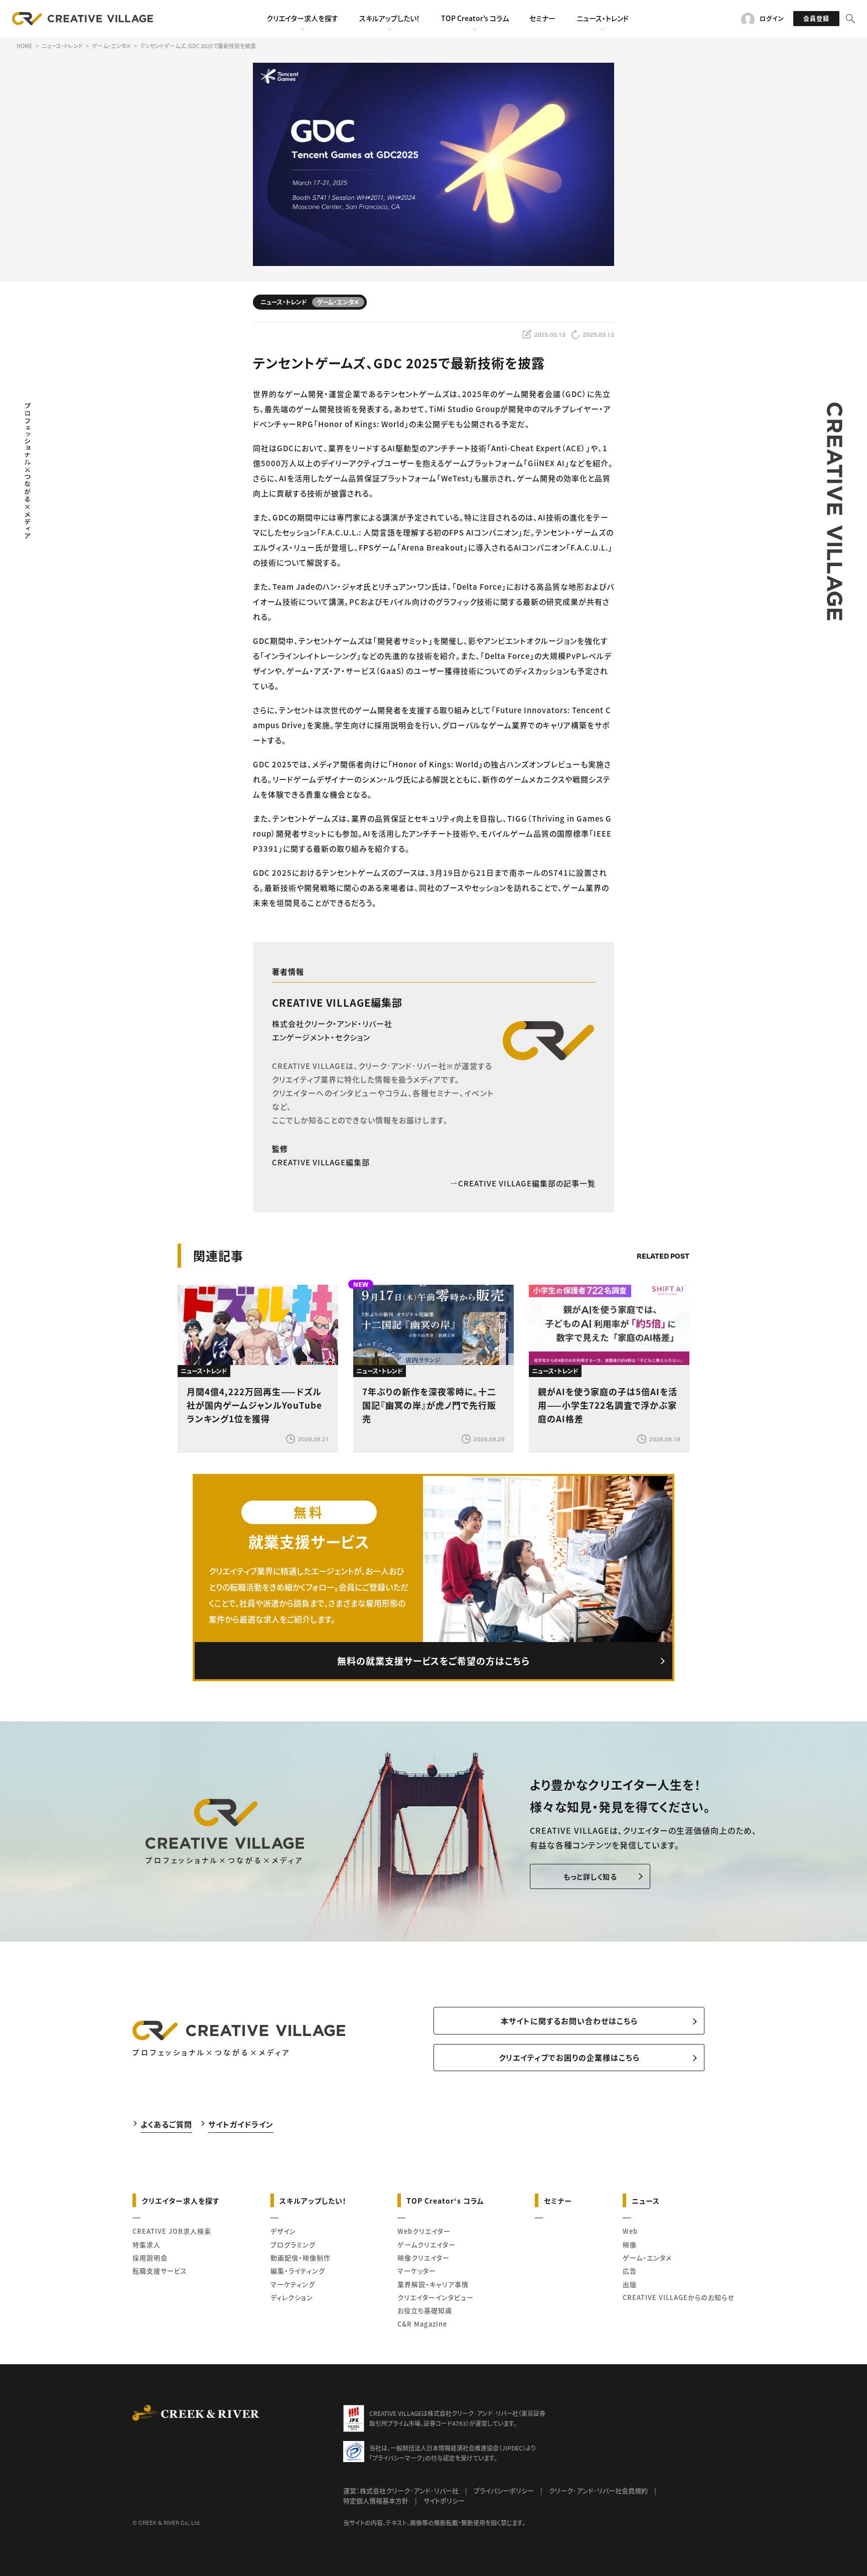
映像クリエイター (423, 2258)
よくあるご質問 (166, 2124)
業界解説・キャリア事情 (433, 2284)
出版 (630, 2284)
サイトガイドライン (241, 2124)
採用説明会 (150, 2258)
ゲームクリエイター (426, 2245)
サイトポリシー (444, 2500)
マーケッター (417, 2271)
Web (630, 2231)
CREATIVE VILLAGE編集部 (337, 1002)
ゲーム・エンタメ (647, 2258)
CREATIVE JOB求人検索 (172, 2231)
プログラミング (293, 2245)
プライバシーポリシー (504, 2490)
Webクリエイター (424, 2231)
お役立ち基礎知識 (425, 2310)
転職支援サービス (160, 2271)
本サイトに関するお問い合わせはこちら (569, 2021)
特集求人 (147, 2245)
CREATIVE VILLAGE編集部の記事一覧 (527, 1183)
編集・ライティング (298, 2271)
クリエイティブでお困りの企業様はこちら (569, 2057)
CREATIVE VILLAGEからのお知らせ (679, 2297)
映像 (630, 2245)
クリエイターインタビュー (436, 2297)
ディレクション (292, 2297)
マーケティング (293, 2284)
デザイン (283, 2231)
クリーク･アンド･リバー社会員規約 (598, 2490)
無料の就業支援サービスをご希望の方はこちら (434, 1661)
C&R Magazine (422, 2324)
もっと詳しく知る (590, 1876)
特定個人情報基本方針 (376, 2500)
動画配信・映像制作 (301, 2258)
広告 (630, 2271)
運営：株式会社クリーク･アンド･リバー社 (401, 2490)
